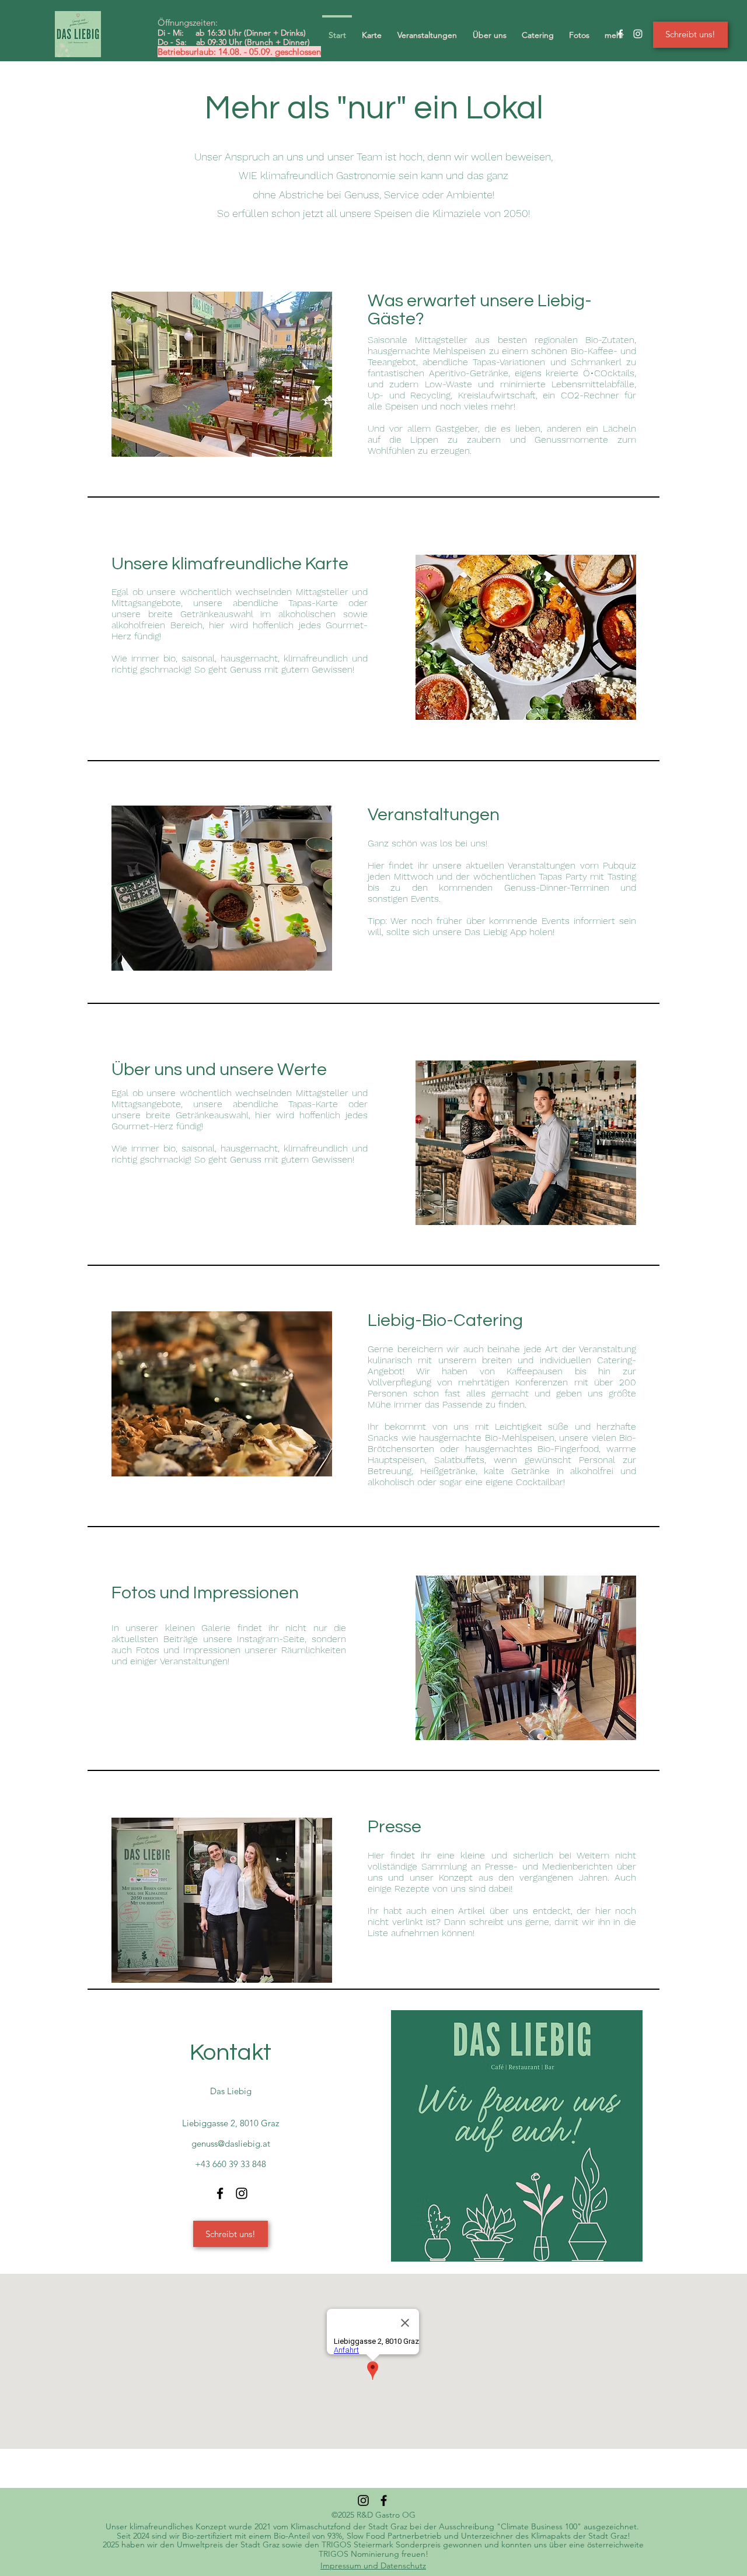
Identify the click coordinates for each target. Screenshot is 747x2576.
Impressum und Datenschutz (373, 2565)
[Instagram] (242, 2193)
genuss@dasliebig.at (231, 2143)
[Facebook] (220, 2193)
